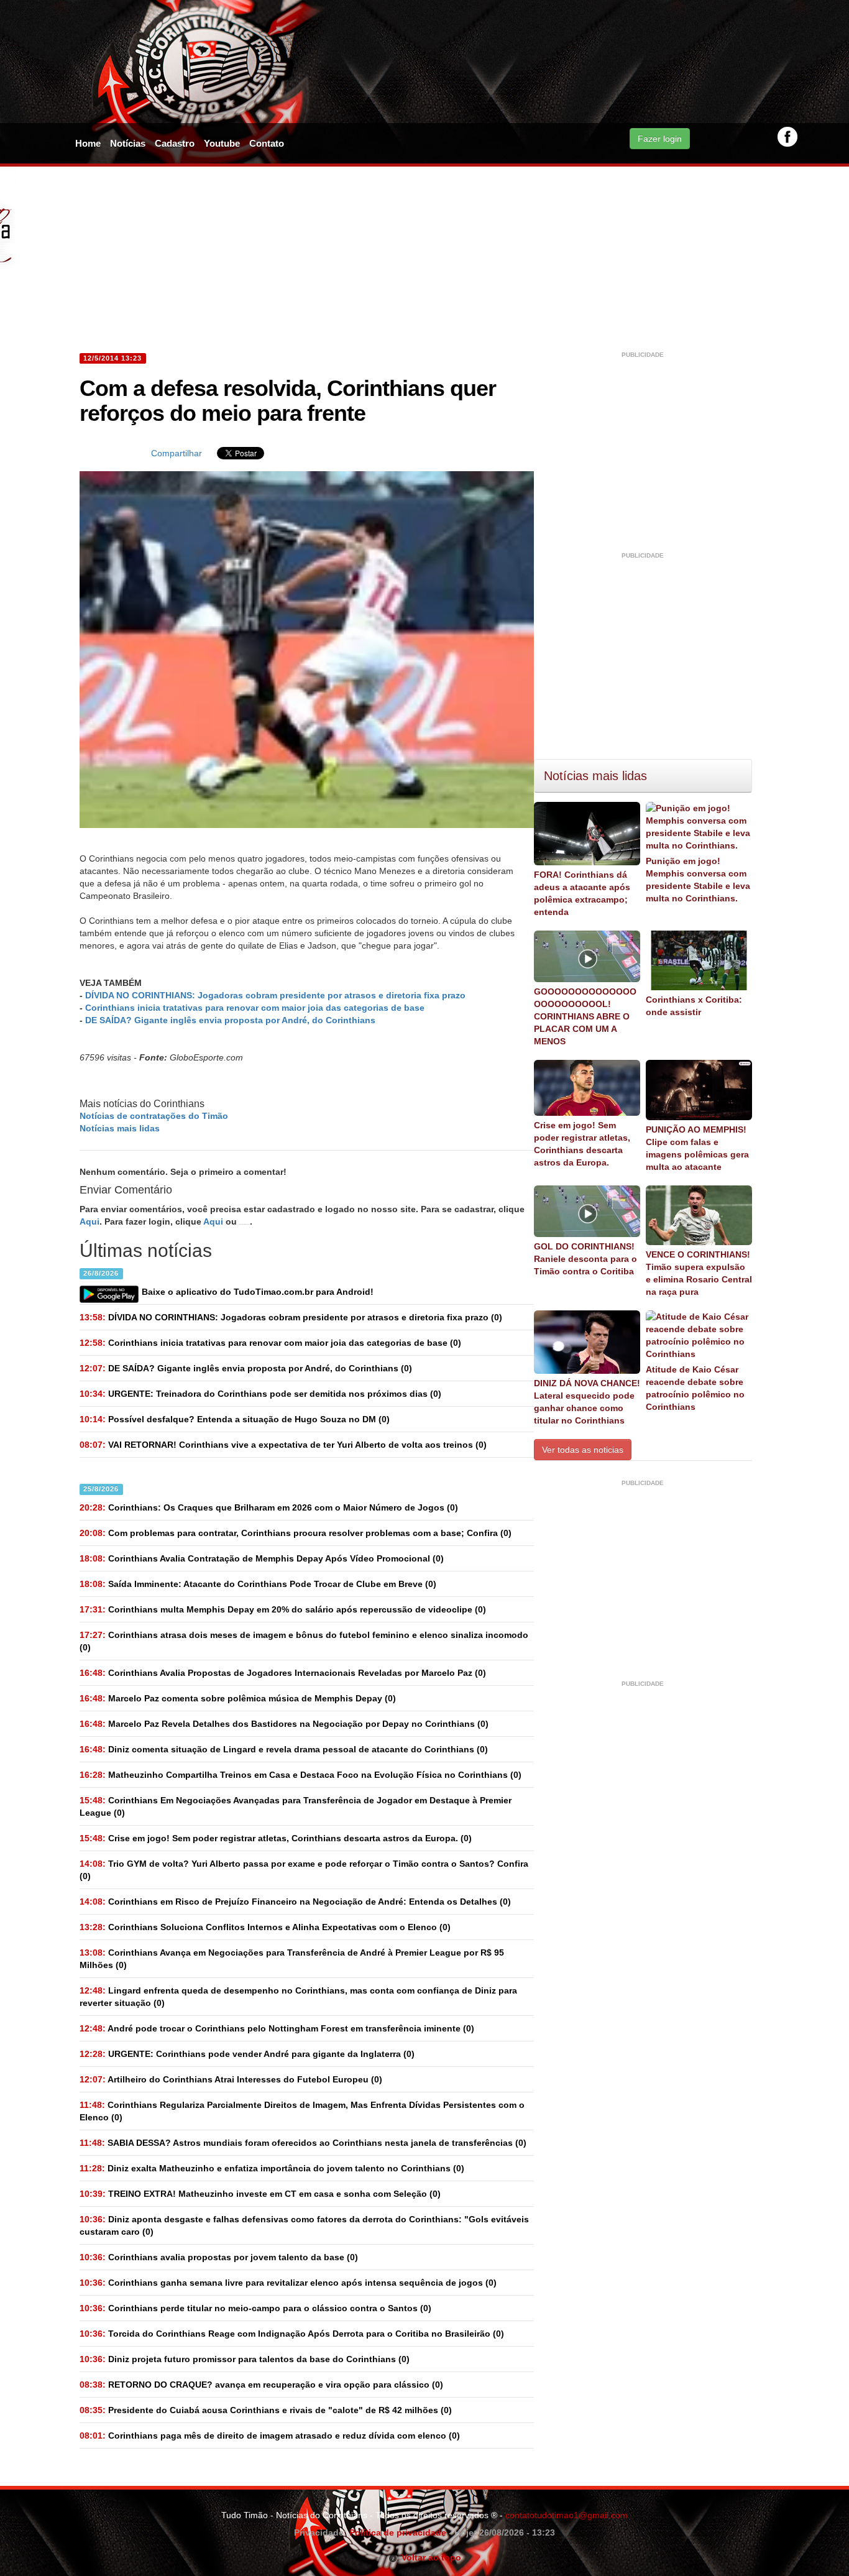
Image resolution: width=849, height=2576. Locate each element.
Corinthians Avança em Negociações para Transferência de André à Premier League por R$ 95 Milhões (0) (292, 1959)
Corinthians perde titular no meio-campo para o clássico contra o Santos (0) (255, 2308)
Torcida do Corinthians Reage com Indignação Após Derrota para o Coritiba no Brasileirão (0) (292, 2334)
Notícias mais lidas (120, 1128)
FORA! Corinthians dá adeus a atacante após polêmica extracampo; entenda (582, 893)
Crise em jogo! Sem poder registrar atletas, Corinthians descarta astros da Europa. (582, 1144)
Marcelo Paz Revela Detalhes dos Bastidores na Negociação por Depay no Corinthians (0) (284, 1724)
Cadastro (175, 143)
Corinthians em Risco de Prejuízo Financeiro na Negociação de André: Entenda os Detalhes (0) (295, 1902)
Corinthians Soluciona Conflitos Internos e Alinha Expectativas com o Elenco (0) (265, 1927)
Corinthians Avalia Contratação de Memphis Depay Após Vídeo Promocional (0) (262, 1558)
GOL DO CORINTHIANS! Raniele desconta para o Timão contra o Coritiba (585, 1259)
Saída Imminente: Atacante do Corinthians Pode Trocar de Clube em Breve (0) (258, 1584)
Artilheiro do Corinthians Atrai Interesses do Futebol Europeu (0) (231, 2079)
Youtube (222, 143)
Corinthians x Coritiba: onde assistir (694, 1006)
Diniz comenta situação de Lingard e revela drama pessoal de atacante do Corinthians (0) (284, 1749)
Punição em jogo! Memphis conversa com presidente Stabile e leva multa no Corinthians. (698, 880)
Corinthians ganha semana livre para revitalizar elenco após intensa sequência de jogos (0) (288, 2283)
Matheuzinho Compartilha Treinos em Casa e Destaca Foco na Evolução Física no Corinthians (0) (301, 1775)
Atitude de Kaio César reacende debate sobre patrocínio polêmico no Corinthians (695, 1388)
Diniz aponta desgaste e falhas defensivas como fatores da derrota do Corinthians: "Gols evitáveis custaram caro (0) (304, 2225)
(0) (291, 1317)
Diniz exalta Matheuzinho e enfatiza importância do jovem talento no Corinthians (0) (272, 2168)
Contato (267, 143)
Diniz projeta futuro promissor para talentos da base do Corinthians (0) (245, 2359)
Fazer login (660, 139)
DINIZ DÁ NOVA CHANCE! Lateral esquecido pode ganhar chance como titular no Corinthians (587, 1402)
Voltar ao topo (429, 2557)
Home (88, 143)
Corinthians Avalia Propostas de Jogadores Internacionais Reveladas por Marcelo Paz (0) (283, 1673)
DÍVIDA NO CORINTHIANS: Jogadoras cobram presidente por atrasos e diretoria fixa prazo (275, 995)
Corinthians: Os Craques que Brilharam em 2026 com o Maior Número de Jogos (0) (269, 1507)
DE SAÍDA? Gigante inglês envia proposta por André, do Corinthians (230, 1020)
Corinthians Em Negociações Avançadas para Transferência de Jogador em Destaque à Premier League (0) (296, 1806)
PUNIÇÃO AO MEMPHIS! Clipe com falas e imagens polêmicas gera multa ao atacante (697, 1148)
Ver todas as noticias (583, 1450)
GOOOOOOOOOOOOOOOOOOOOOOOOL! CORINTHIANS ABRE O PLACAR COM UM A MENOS (585, 1016)
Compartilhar (177, 453)
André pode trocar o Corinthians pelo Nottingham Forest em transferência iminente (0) (277, 2028)
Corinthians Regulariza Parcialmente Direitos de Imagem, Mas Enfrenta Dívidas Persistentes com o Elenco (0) (302, 2111)
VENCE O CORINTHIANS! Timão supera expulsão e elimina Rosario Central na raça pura (699, 1273)
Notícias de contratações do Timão (154, 1116)
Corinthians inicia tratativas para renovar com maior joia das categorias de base (255, 1008)
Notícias (128, 143)
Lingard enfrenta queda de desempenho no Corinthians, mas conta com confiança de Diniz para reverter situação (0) (298, 1997)
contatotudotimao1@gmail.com (567, 2515)
